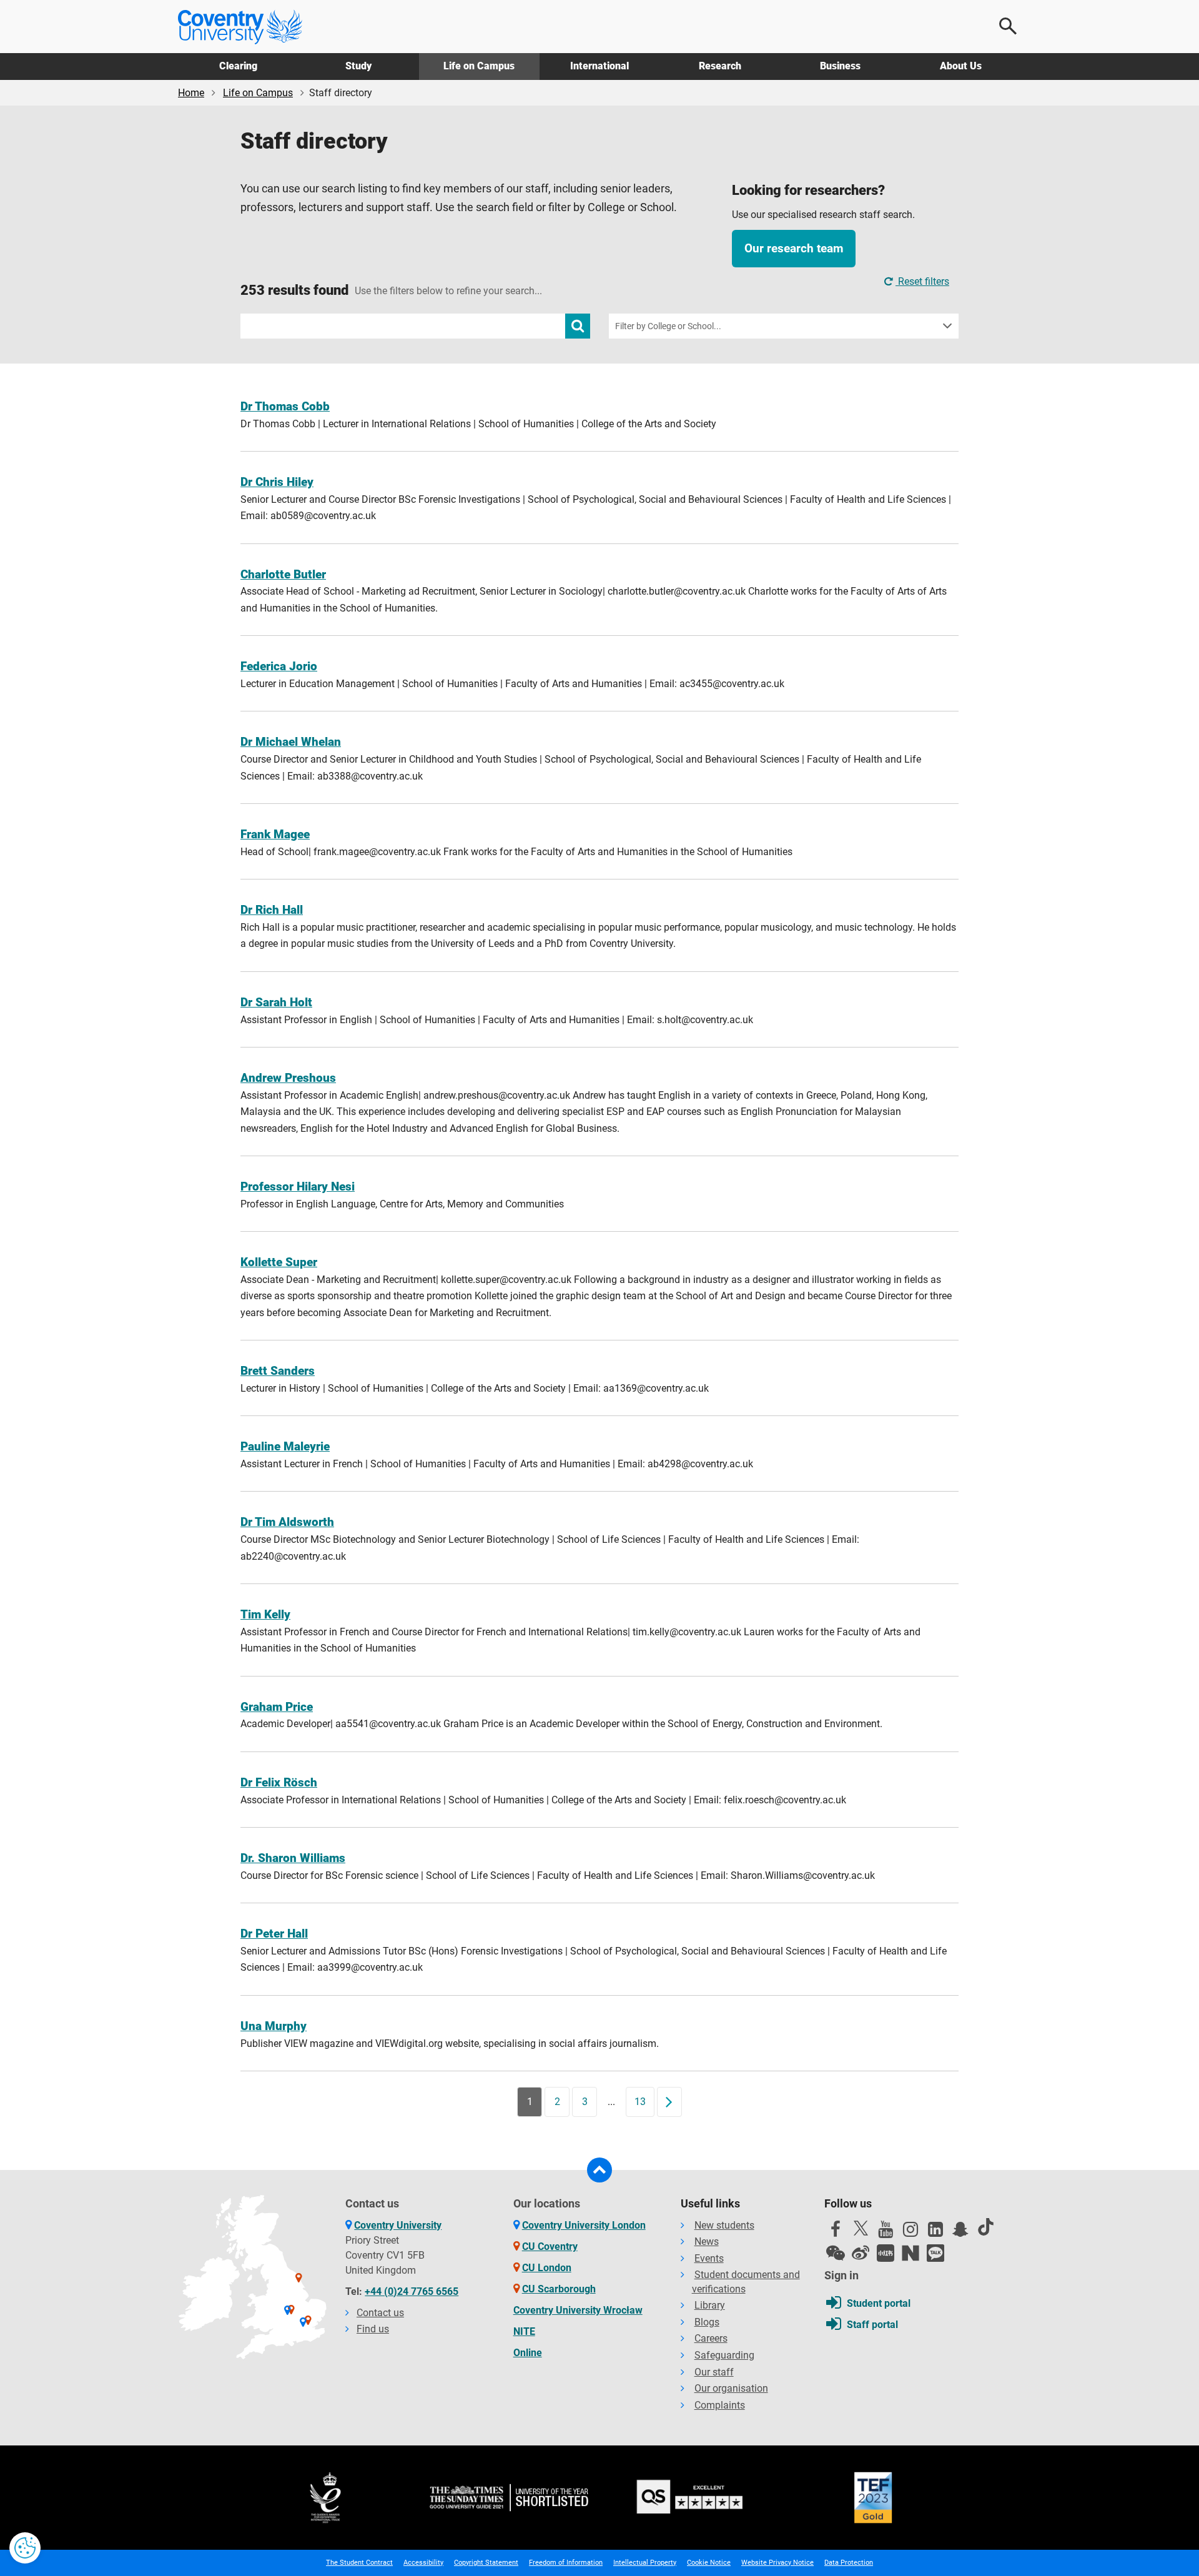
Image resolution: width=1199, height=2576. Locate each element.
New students (724, 2225)
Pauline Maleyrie (285, 1446)
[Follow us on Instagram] (910, 2232)
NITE (524, 2331)
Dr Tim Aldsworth (287, 1522)
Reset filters (922, 281)
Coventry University (398, 2225)
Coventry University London (584, 2225)
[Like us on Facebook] (836, 2232)
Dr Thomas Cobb (285, 406)
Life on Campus (479, 66)
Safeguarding (724, 2355)
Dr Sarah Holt (276, 1002)
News (707, 2242)
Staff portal (872, 2325)
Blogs (707, 2322)
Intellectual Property (645, 2563)
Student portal (879, 2303)
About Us (961, 66)
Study (358, 66)
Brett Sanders (278, 1371)
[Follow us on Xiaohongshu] (886, 2253)
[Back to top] (599, 2170)
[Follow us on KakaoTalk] (935, 2253)
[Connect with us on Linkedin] (935, 2232)
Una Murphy (274, 2026)
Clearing (238, 66)
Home (191, 93)
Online (528, 2353)
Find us (373, 2329)
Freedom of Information (566, 2563)
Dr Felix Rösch (279, 1782)
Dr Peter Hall (274, 1934)
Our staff (714, 2372)
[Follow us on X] (861, 2228)
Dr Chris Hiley (277, 482)
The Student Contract (359, 2563)
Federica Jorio (279, 666)
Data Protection (849, 2563)
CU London (547, 2268)
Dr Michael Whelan (291, 742)
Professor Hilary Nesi (298, 1186)
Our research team (794, 248)
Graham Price (277, 1707)
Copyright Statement (486, 2563)
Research (720, 66)
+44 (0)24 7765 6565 (412, 2291)
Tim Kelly (265, 1614)
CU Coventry (550, 2247)
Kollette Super (279, 1262)
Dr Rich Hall (272, 910)
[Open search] (1009, 26)
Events (709, 2258)
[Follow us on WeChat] (836, 2253)
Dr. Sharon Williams (293, 1858)
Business (840, 66)
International (599, 66)
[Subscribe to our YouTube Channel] (886, 2232)
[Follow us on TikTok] (985, 2227)
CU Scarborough (559, 2289)
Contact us (380, 2313)
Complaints (720, 2405)
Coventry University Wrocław (578, 2310)
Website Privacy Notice (777, 2563)
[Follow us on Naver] (910, 2253)
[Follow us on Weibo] (861, 2253)
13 (640, 2102)
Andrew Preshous (288, 1078)
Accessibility (423, 2563)
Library (710, 2305)
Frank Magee (275, 834)
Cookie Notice (709, 2563)
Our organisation (731, 2388)
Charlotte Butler (283, 574)
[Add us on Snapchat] (960, 2232)
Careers (711, 2338)
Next (673, 2102)
